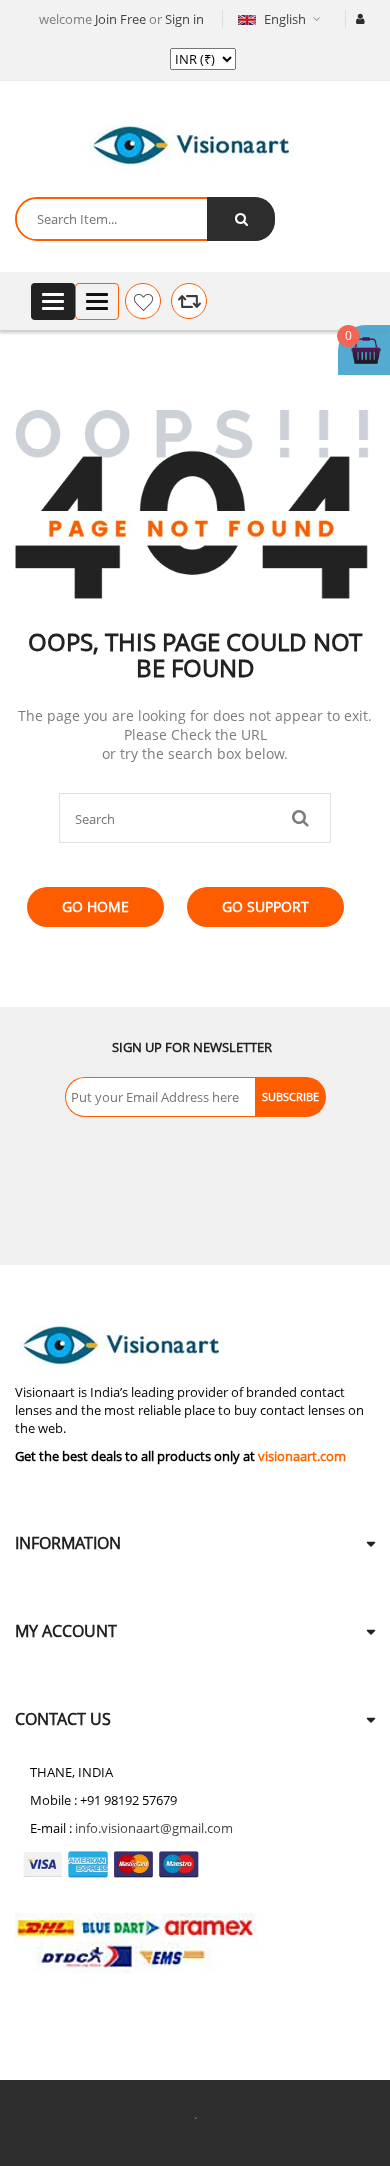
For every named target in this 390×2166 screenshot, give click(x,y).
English (285, 19)
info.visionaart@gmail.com (154, 1828)
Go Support (265, 906)
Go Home (95, 906)
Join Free (120, 19)
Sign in (184, 19)
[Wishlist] (143, 301)
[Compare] (189, 301)
